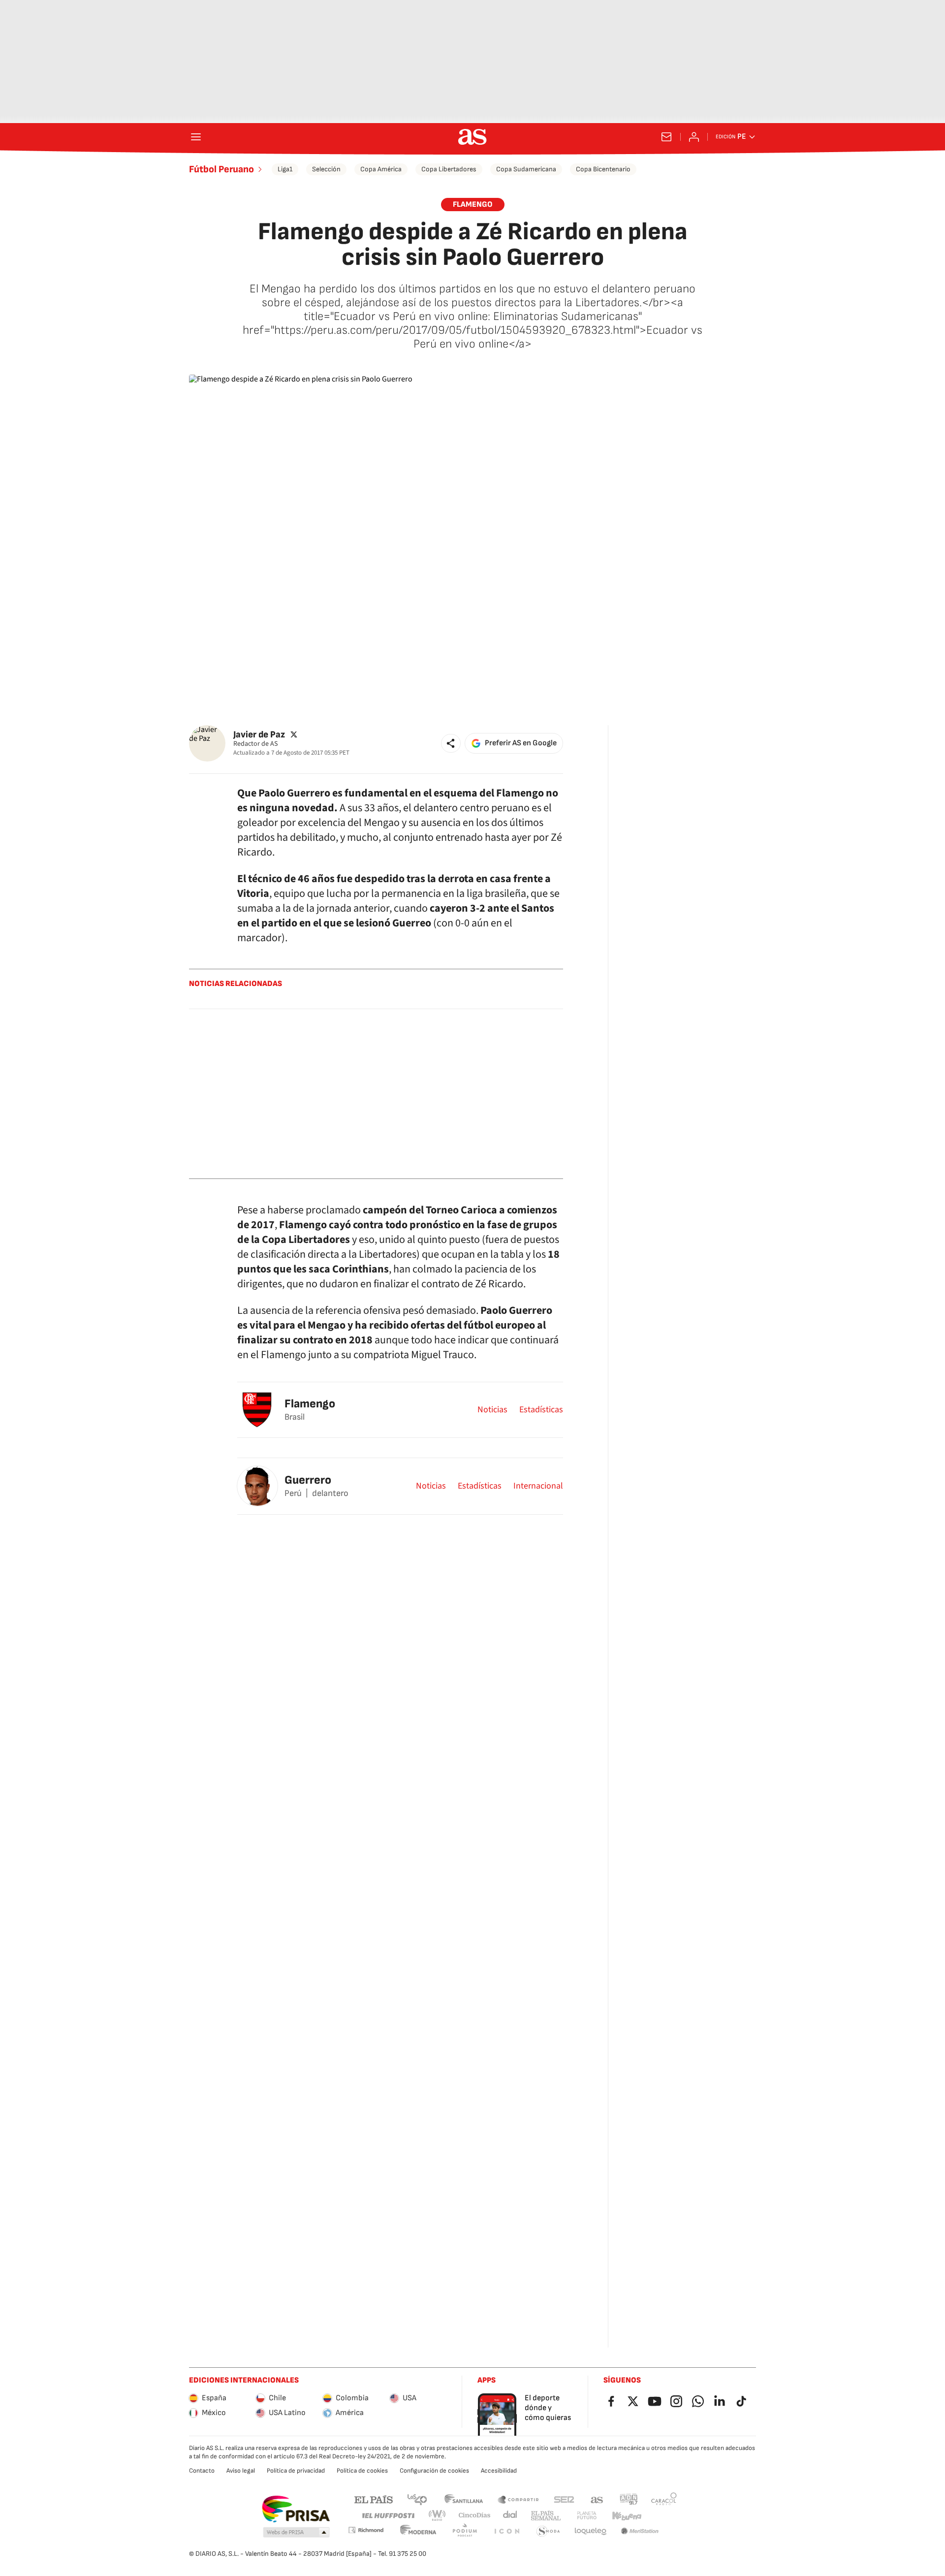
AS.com (597, 2499)
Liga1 (285, 169)
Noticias (492, 1410)
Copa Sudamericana (526, 169)
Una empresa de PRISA (296, 2509)
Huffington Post (388, 2516)
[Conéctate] (694, 137)
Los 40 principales (417, 2499)
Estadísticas (541, 1410)
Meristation (640, 2531)
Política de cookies (362, 2471)
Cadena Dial (511, 2516)
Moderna (418, 2531)
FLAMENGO (473, 205)
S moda (548, 2531)
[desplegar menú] (196, 137)
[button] (451, 743)
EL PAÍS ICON (506, 2531)
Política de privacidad (296, 2471)
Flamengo (310, 1404)
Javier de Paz (259, 734)
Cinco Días (475, 2516)
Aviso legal (241, 2471)
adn (629, 2499)
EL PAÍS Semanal (546, 2516)
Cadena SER (564, 2499)
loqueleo (591, 2531)
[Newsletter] (666, 137)
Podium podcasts (465, 2531)
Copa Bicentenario (603, 169)
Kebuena (627, 2516)
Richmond (366, 2530)
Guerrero (308, 1480)
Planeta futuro (587, 2516)
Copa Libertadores (449, 169)
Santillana (463, 2499)
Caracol (664, 2499)
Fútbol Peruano (221, 169)
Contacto (202, 2471)
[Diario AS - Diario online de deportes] (472, 137)
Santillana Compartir (518, 2499)
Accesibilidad (499, 2471)
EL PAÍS (374, 2499)
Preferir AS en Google (521, 743)
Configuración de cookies (434, 2471)
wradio (438, 2516)
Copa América (381, 169)
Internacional (538, 1486)
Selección (326, 169)
